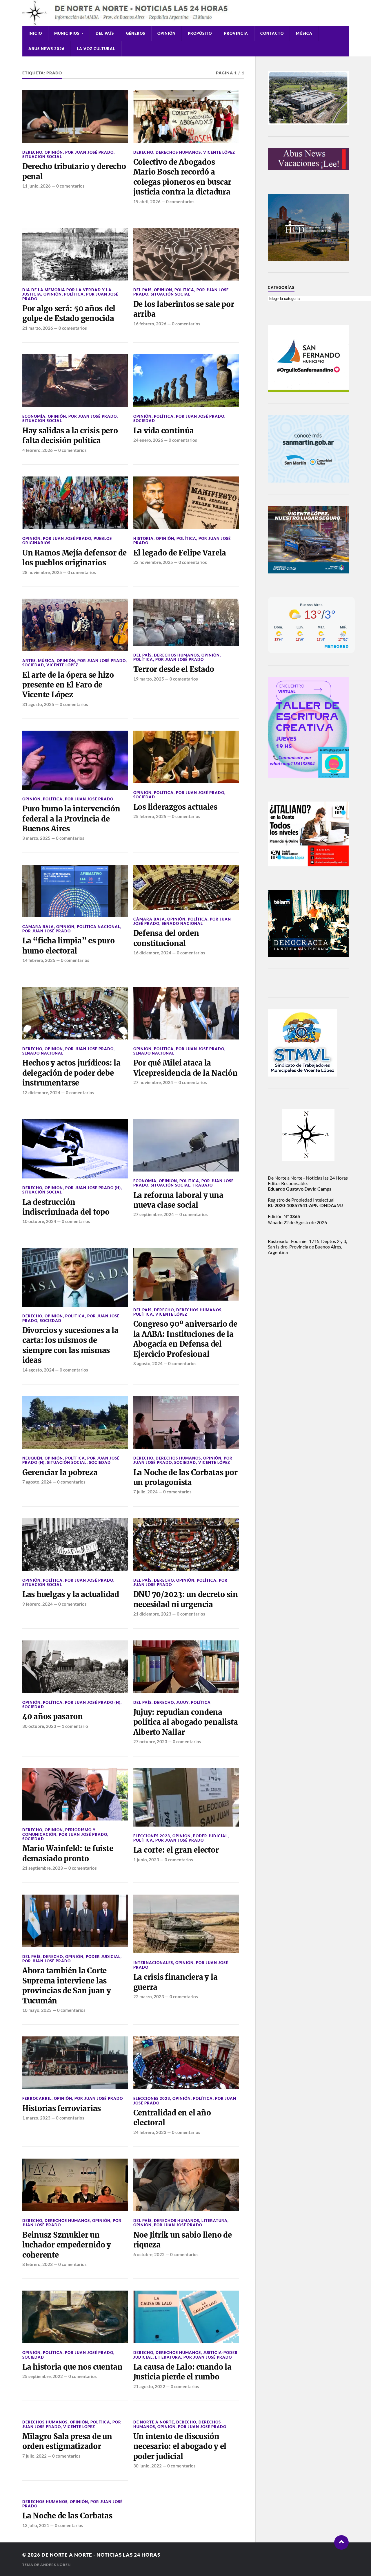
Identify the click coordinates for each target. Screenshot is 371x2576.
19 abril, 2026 (147, 201)
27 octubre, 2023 (150, 1741)
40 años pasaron (53, 1717)
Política (74, 294)
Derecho (32, 152)
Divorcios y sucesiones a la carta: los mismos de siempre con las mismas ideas (70, 1345)
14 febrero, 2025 (39, 960)
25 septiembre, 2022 (43, 2376)
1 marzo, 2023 (36, 2118)
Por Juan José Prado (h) (93, 1188)
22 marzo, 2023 (149, 1996)
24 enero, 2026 (148, 440)
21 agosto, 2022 (149, 2386)
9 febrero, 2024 (38, 1604)
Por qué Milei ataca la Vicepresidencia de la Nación (185, 1068)
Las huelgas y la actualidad (71, 1594)
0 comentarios (70, 186)
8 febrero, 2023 (38, 2264)
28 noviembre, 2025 (42, 572)
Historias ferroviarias (62, 2109)
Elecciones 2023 (152, 1836)
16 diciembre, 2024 (152, 953)
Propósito (200, 33)
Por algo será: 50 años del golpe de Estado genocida (69, 313)
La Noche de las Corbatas (67, 2516)
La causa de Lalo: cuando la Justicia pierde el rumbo (182, 2372)
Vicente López (219, 152)
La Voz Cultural (96, 49)
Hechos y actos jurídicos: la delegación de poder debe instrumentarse (71, 1073)
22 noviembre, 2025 (153, 562)
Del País (105, 33)
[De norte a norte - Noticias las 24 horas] (185, 13)
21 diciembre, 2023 (152, 1614)
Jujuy (182, 1702)
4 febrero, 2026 (38, 450)
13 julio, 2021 (36, 2525)
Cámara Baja (38, 927)
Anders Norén (56, 2565)
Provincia (236, 33)
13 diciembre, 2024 (41, 1092)
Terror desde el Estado (174, 669)
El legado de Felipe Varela (180, 553)
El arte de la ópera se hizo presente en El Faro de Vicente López (68, 685)
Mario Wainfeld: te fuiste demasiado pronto (68, 1853)
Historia (143, 538)
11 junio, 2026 (37, 186)
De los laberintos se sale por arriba (184, 309)
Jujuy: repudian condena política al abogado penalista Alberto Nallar (186, 1722)
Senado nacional (182, 923)
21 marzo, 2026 (38, 328)
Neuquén (32, 1458)
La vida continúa (164, 431)
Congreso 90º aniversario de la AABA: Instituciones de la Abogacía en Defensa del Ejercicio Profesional (185, 1339)
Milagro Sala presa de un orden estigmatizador (67, 2441)
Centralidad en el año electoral (172, 2118)
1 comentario (75, 1726)
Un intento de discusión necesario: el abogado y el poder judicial (180, 2446)
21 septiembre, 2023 (43, 1868)
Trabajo (203, 1185)
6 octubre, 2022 (149, 2254)
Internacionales (153, 1963)
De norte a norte (154, 2422)
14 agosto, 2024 (38, 1370)
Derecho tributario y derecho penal (74, 171)
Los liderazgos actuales (175, 807)
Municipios (67, 33)
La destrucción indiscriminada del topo (66, 1207)
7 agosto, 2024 (37, 1482)
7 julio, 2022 (34, 2456)
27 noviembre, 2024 (153, 1082)
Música (304, 33)
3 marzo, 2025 (36, 838)
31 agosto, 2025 (38, 704)
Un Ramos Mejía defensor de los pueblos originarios (74, 558)
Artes (29, 661)
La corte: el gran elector (176, 1850)
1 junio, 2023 (146, 1860)
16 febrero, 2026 (150, 324)
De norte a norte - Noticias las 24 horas (101, 2555)
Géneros (136, 33)
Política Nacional (99, 927)
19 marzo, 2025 (149, 679)
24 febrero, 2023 (150, 2132)
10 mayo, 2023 (37, 2010)
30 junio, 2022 (148, 2466)
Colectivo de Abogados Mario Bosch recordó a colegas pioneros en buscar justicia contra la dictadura (182, 177)
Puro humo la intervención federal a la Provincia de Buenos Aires (71, 819)
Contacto (272, 33)
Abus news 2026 (47, 49)
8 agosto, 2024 (148, 1363)
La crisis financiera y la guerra (176, 1982)
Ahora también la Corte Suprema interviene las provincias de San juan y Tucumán (67, 1986)
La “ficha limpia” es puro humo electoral (69, 946)
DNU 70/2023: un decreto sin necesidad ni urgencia (186, 1599)
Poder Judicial (210, 1836)
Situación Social (42, 157)
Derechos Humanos (178, 152)
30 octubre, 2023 (39, 1726)
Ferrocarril (37, 2098)
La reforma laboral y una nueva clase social (178, 1200)
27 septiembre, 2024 (154, 1214)
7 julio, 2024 (146, 1492)
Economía (34, 416)
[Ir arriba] (341, 2542)
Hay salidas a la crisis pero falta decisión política (70, 436)
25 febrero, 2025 (150, 816)
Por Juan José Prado (89, 152)
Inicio (35, 33)
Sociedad (144, 421)
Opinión (167, 33)
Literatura (214, 2221)
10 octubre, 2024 (39, 1221)
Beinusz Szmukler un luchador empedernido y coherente (67, 2245)
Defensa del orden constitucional (166, 938)
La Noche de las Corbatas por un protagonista (185, 1477)
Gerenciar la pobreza (60, 1473)
